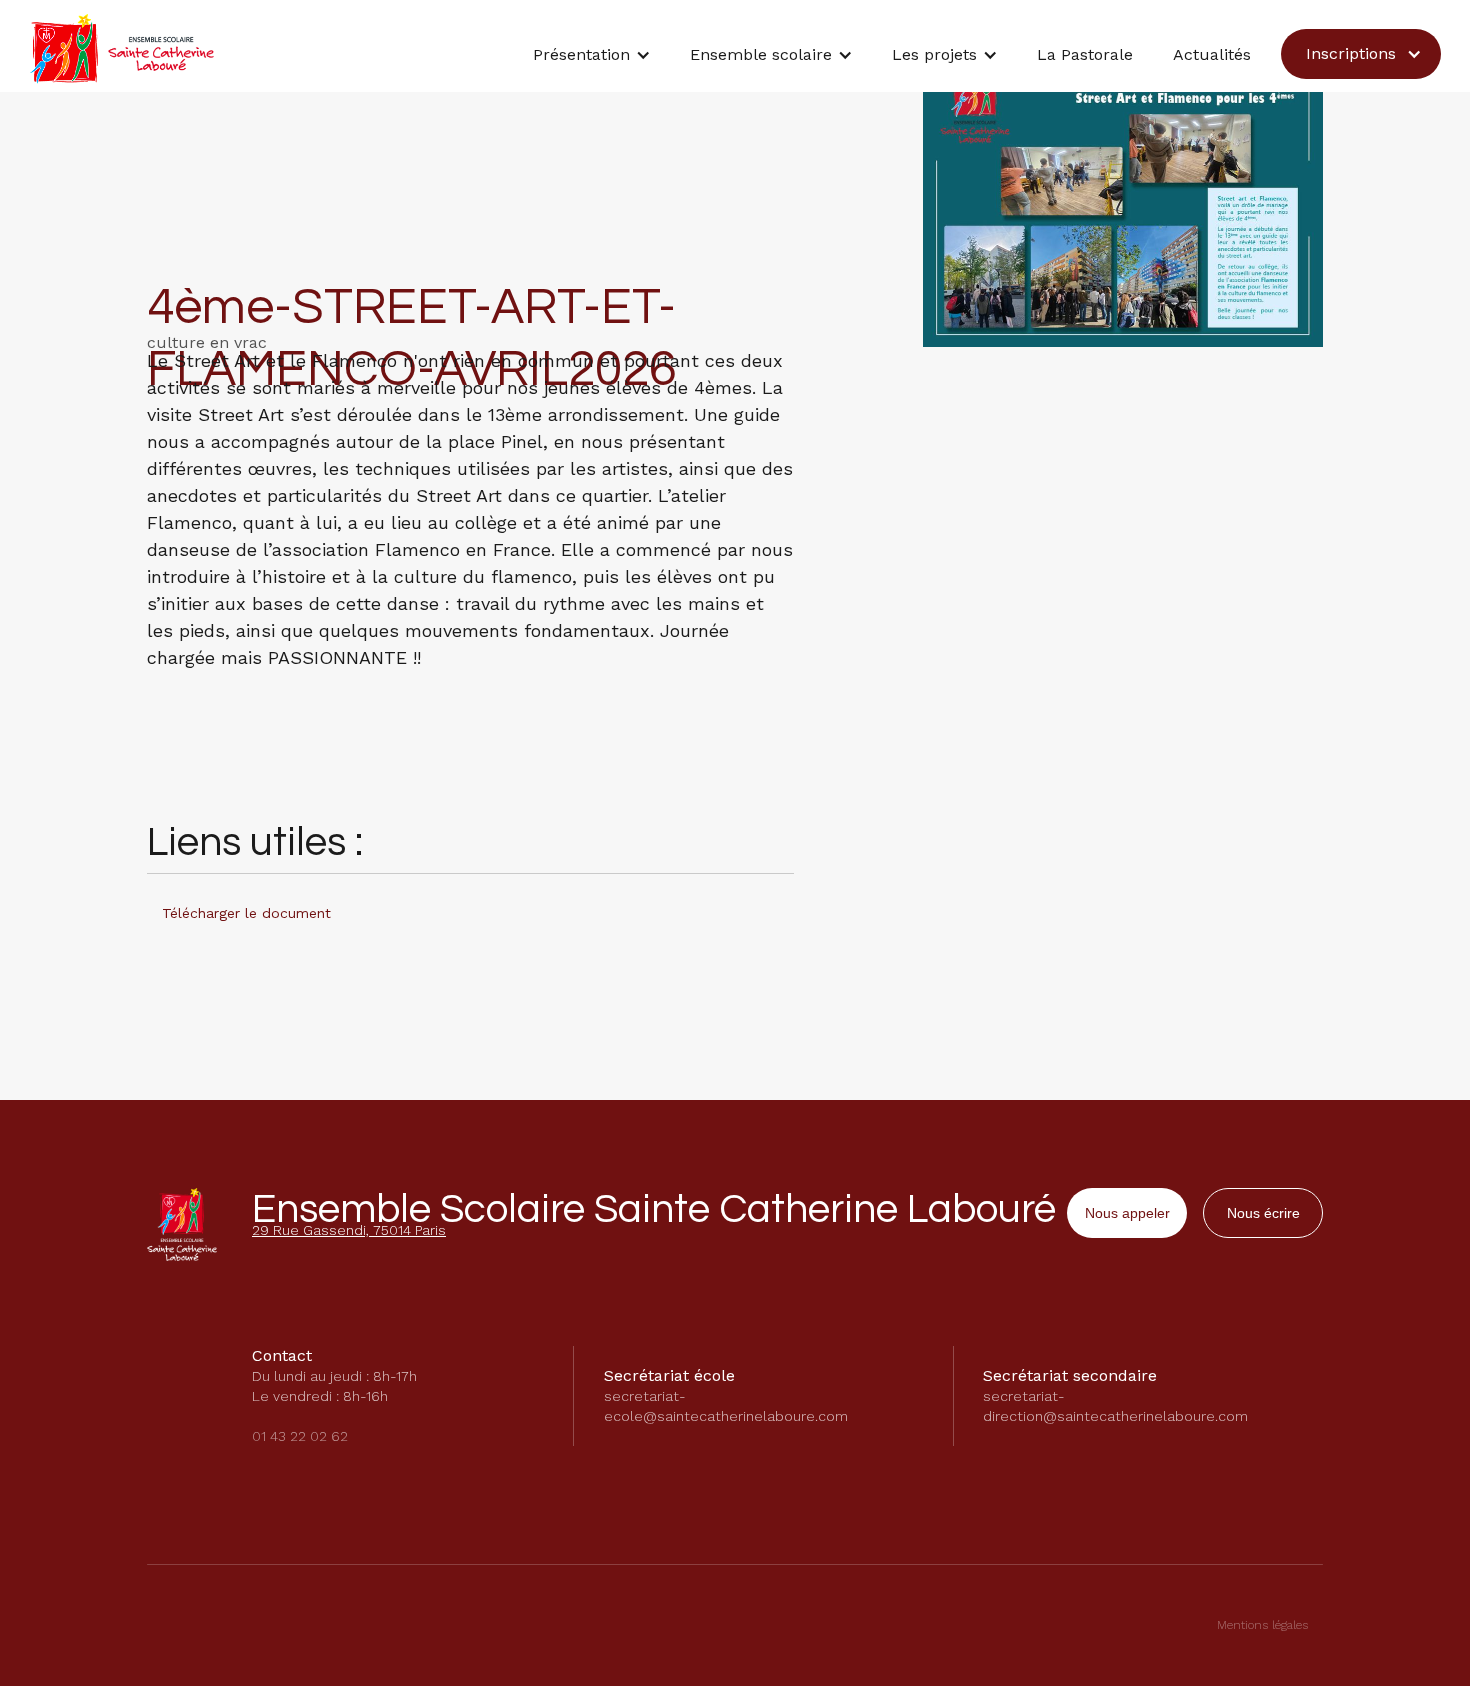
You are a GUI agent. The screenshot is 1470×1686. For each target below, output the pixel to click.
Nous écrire (1263, 1213)
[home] (121, 49)
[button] (591, 60)
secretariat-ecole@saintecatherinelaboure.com (726, 1406)
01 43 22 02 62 (300, 1436)
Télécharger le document (246, 913)
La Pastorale (1085, 54)
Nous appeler (1127, 1213)
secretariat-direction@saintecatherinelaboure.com (1115, 1406)
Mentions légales (1262, 1625)
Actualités (1212, 54)
